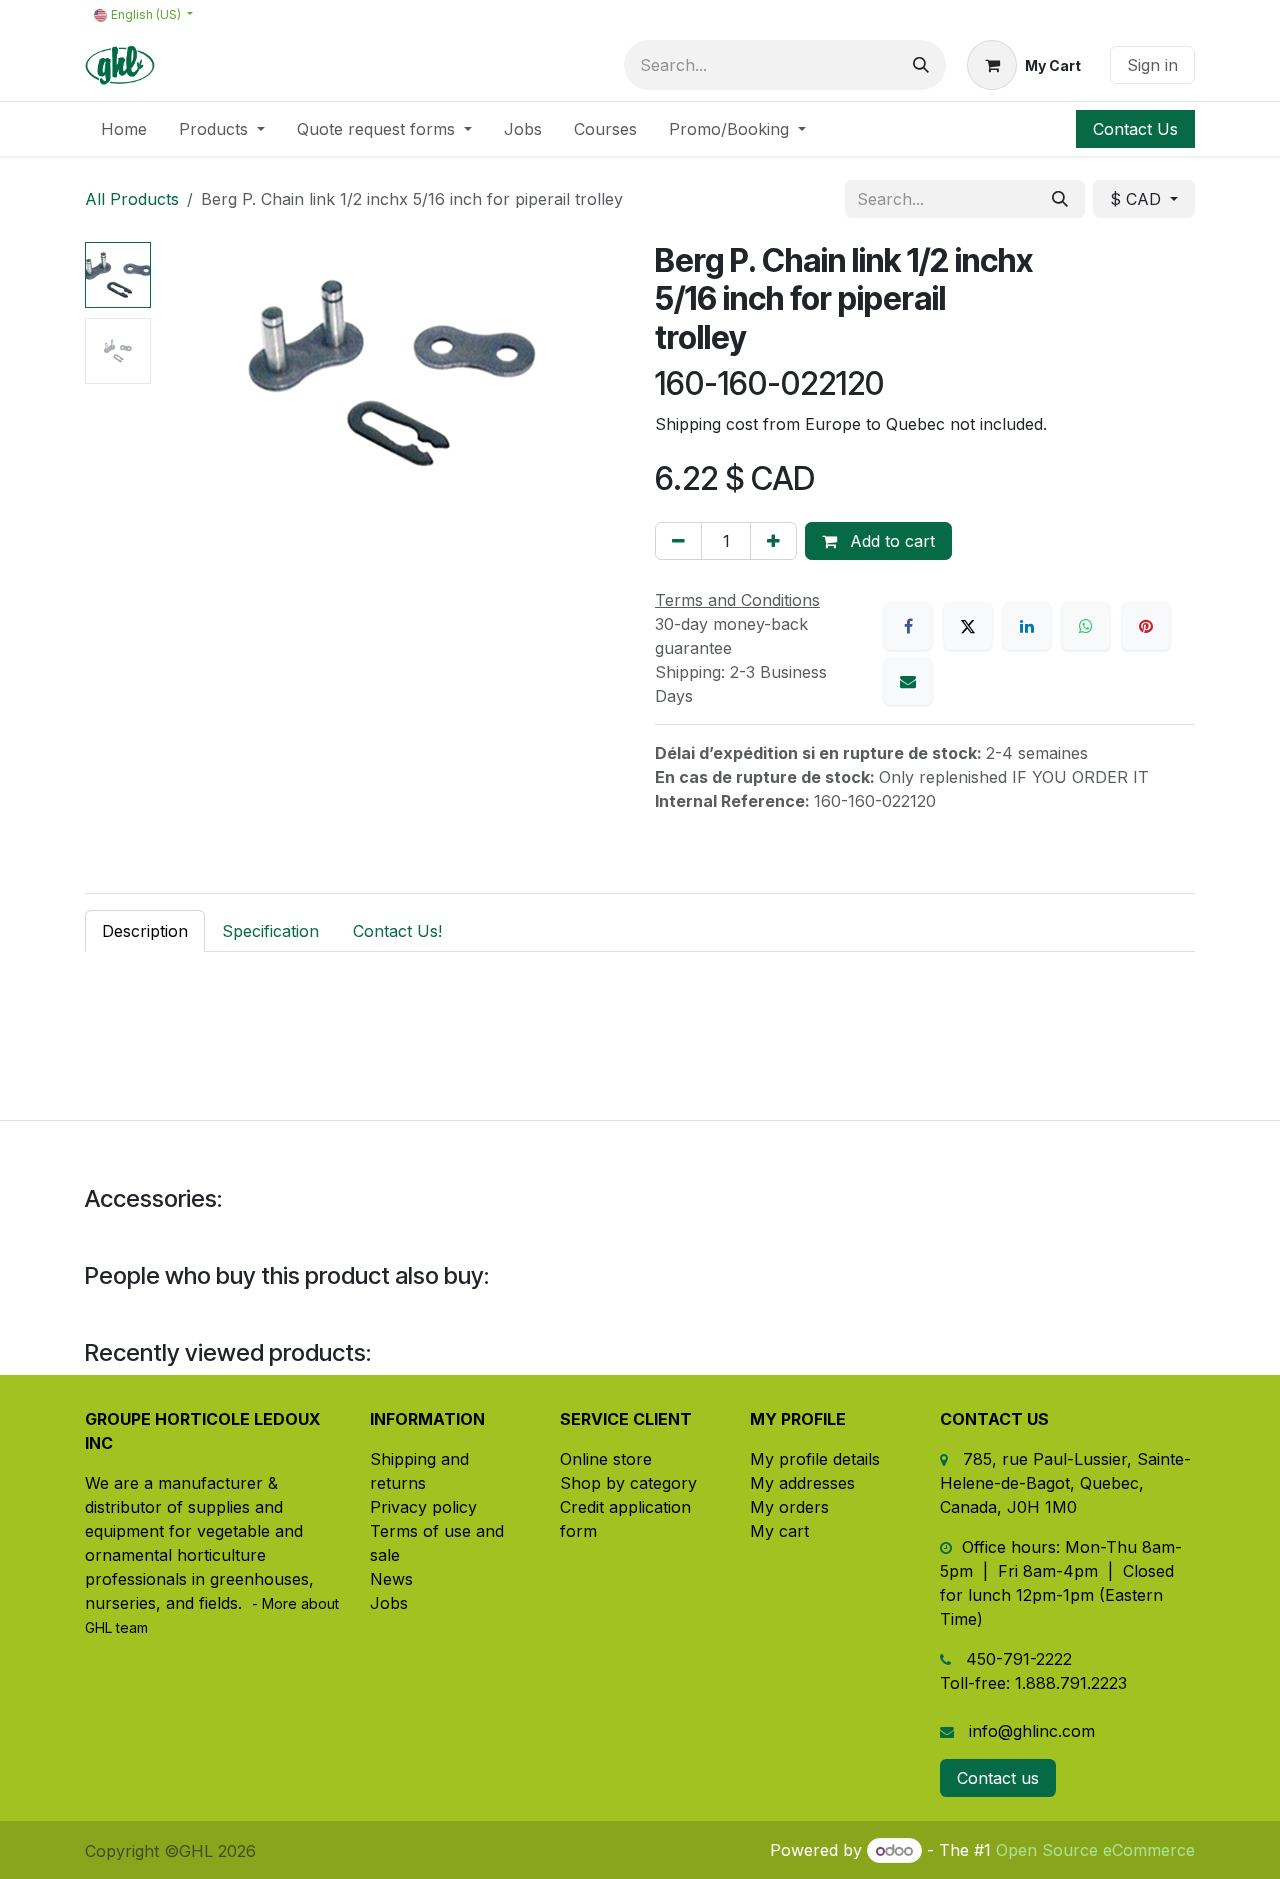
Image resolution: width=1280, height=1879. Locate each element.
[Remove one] (678, 541)
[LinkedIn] (1027, 626)
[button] (182, 373)
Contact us (998, 1778)
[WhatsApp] (1086, 626)
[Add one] (773, 541)
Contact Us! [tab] (397, 931)
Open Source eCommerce (1095, 1850)
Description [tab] (145, 931)
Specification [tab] (270, 931)
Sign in (1152, 65)
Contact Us (1135, 129)
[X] (968, 626)
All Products (132, 199)
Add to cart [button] (890, 541)
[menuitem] (124, 129)
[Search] (921, 65)
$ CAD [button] (1138, 199)
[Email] (908, 681)
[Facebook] (908, 626)
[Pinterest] (1146, 626)
